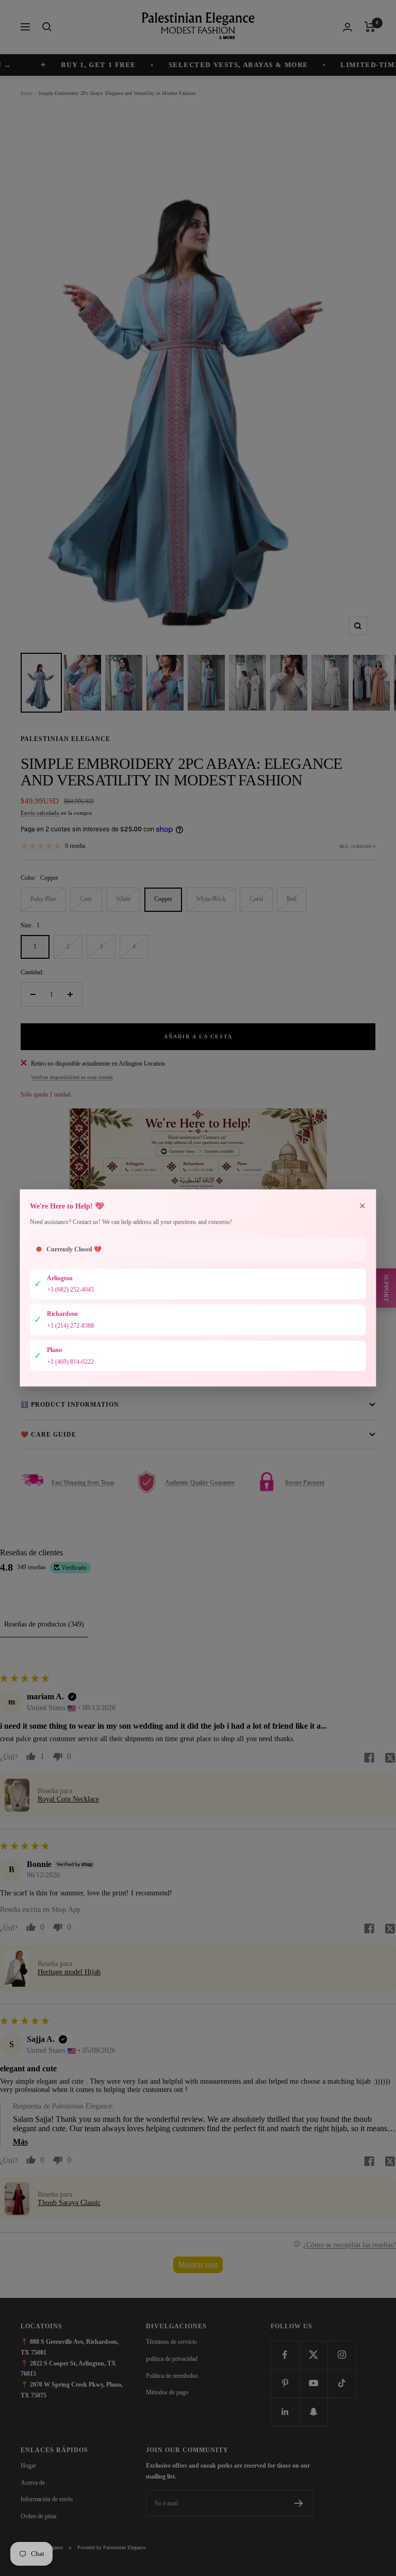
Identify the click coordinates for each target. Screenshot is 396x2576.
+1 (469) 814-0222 (70, 1361)
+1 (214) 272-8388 (70, 1326)
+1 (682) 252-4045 (70, 1290)
